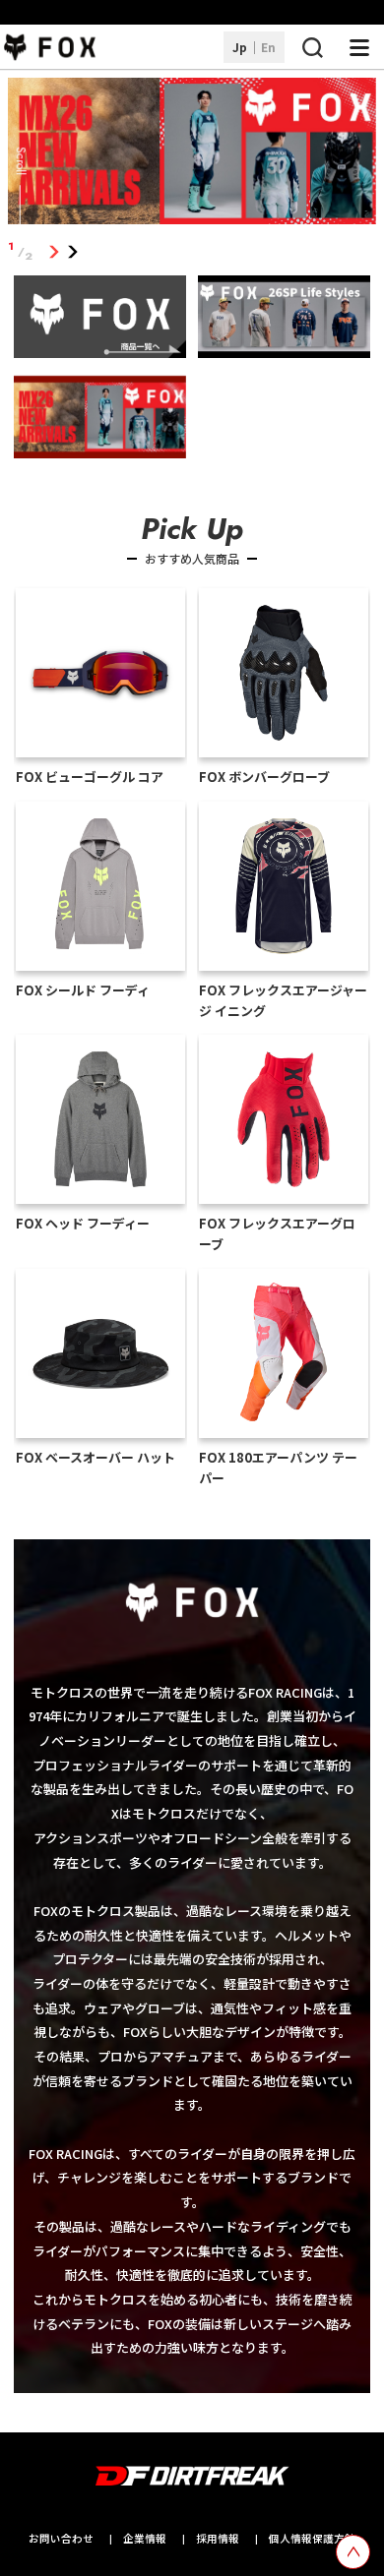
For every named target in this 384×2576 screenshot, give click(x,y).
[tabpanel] (192, 155)
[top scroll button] (353, 2552)
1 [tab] (54, 251)
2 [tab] (72, 251)
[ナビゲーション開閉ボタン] (359, 47)
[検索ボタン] (312, 47)
